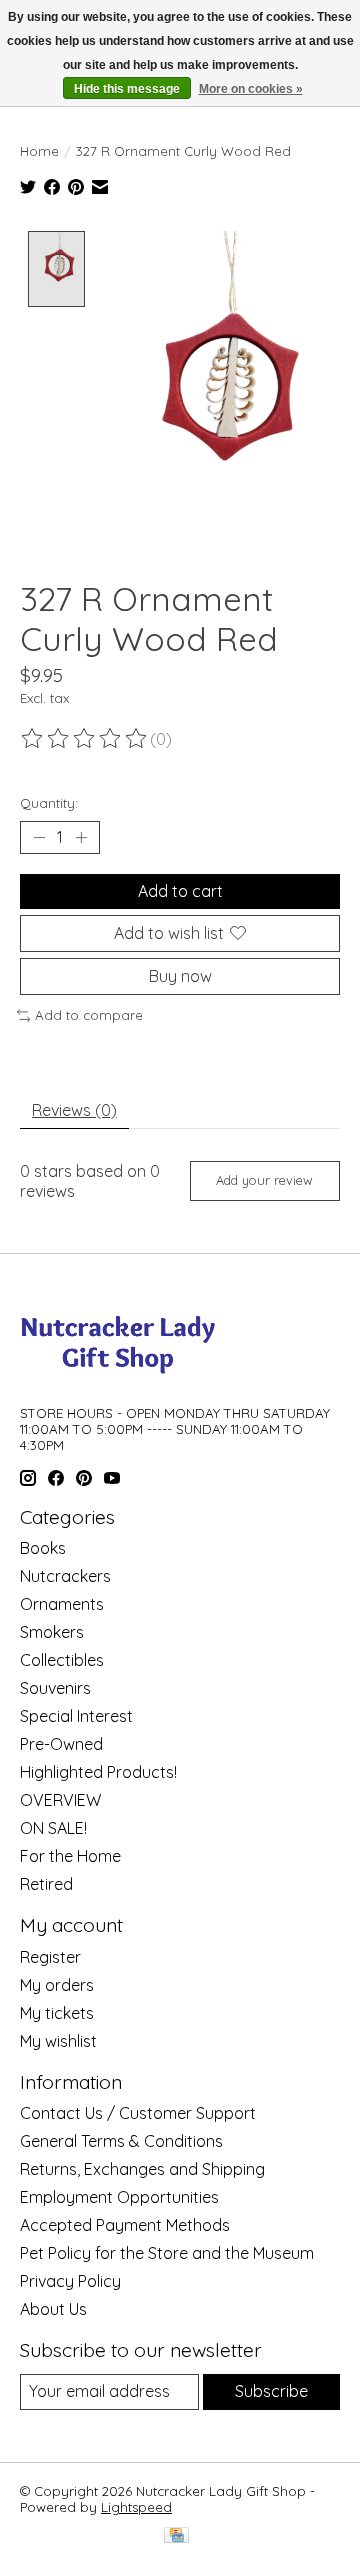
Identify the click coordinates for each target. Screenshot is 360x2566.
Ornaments (62, 1604)
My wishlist (58, 2041)
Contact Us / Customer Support (138, 2113)
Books (43, 1548)
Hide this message (127, 89)
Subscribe (271, 2391)
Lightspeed (136, 2507)
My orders (57, 1985)
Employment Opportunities (119, 2197)
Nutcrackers (65, 1576)
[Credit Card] (176, 2536)
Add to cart (180, 891)
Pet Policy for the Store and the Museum (167, 2253)
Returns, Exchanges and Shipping (142, 2169)
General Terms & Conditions (121, 2141)
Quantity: (49, 803)
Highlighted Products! (98, 1772)
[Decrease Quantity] (39, 837)
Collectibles (62, 1660)
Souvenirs (55, 1688)
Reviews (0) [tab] (74, 1110)
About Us (53, 2309)
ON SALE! (53, 1828)
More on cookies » (251, 89)
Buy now (180, 976)
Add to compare (89, 1015)
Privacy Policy (70, 2281)
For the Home (70, 1856)
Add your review (264, 1180)
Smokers (52, 1632)
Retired (46, 1884)
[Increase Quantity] (81, 837)
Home (39, 151)
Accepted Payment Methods (125, 2225)
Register (50, 1957)
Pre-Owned (61, 1744)
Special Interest (76, 1716)
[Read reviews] (85, 739)
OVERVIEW (60, 1800)
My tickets (57, 2013)
